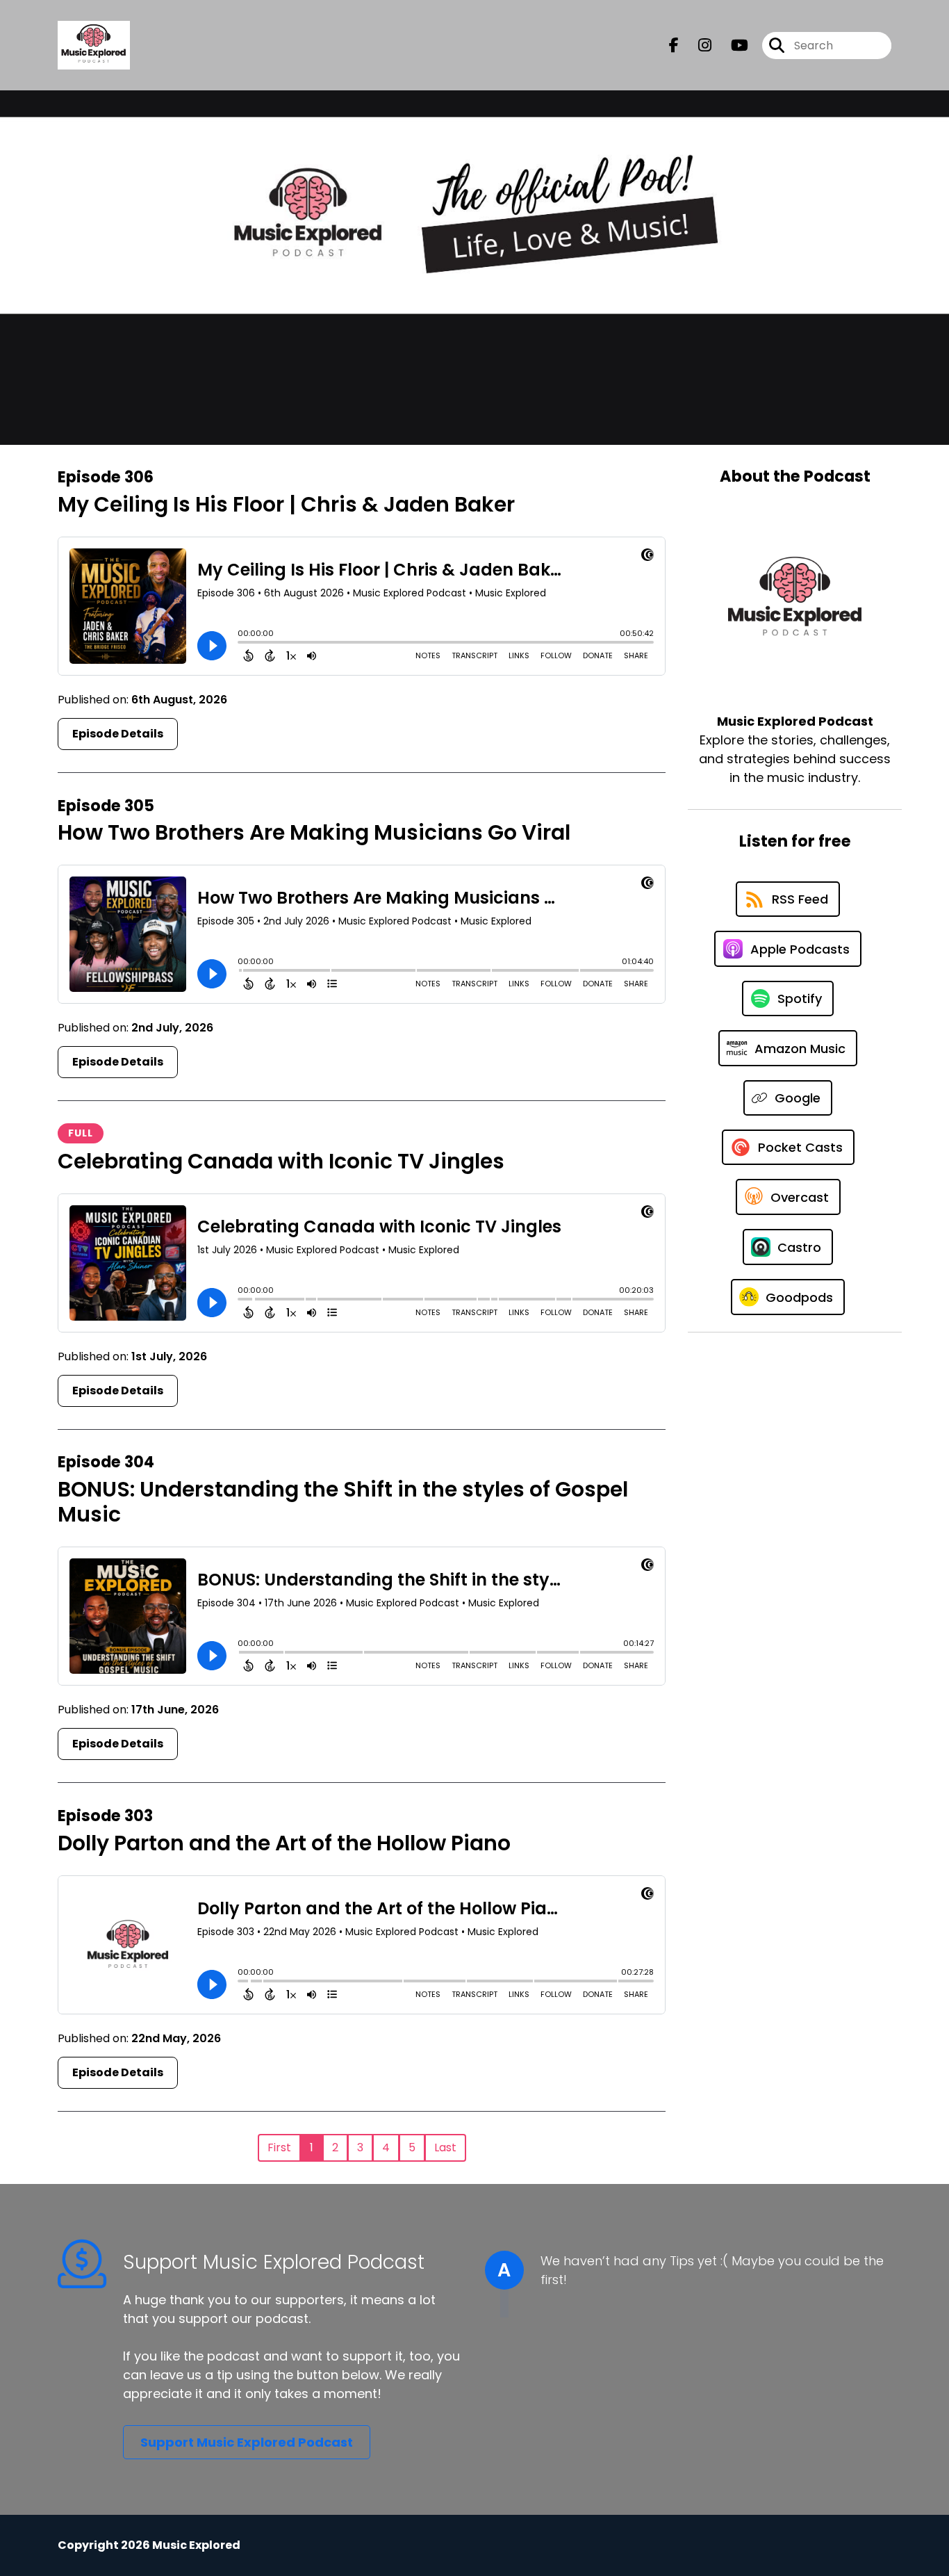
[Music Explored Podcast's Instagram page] (696, 46)
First (279, 2147)
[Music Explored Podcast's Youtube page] (731, 46)
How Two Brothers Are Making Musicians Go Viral (314, 832)
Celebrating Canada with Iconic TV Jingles (281, 1161)
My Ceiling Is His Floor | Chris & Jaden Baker (286, 504)
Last (445, 2147)
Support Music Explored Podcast (247, 2442)
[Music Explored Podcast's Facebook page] (674, 46)
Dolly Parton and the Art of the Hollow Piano (284, 1843)
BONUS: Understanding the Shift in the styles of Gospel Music (343, 1502)
